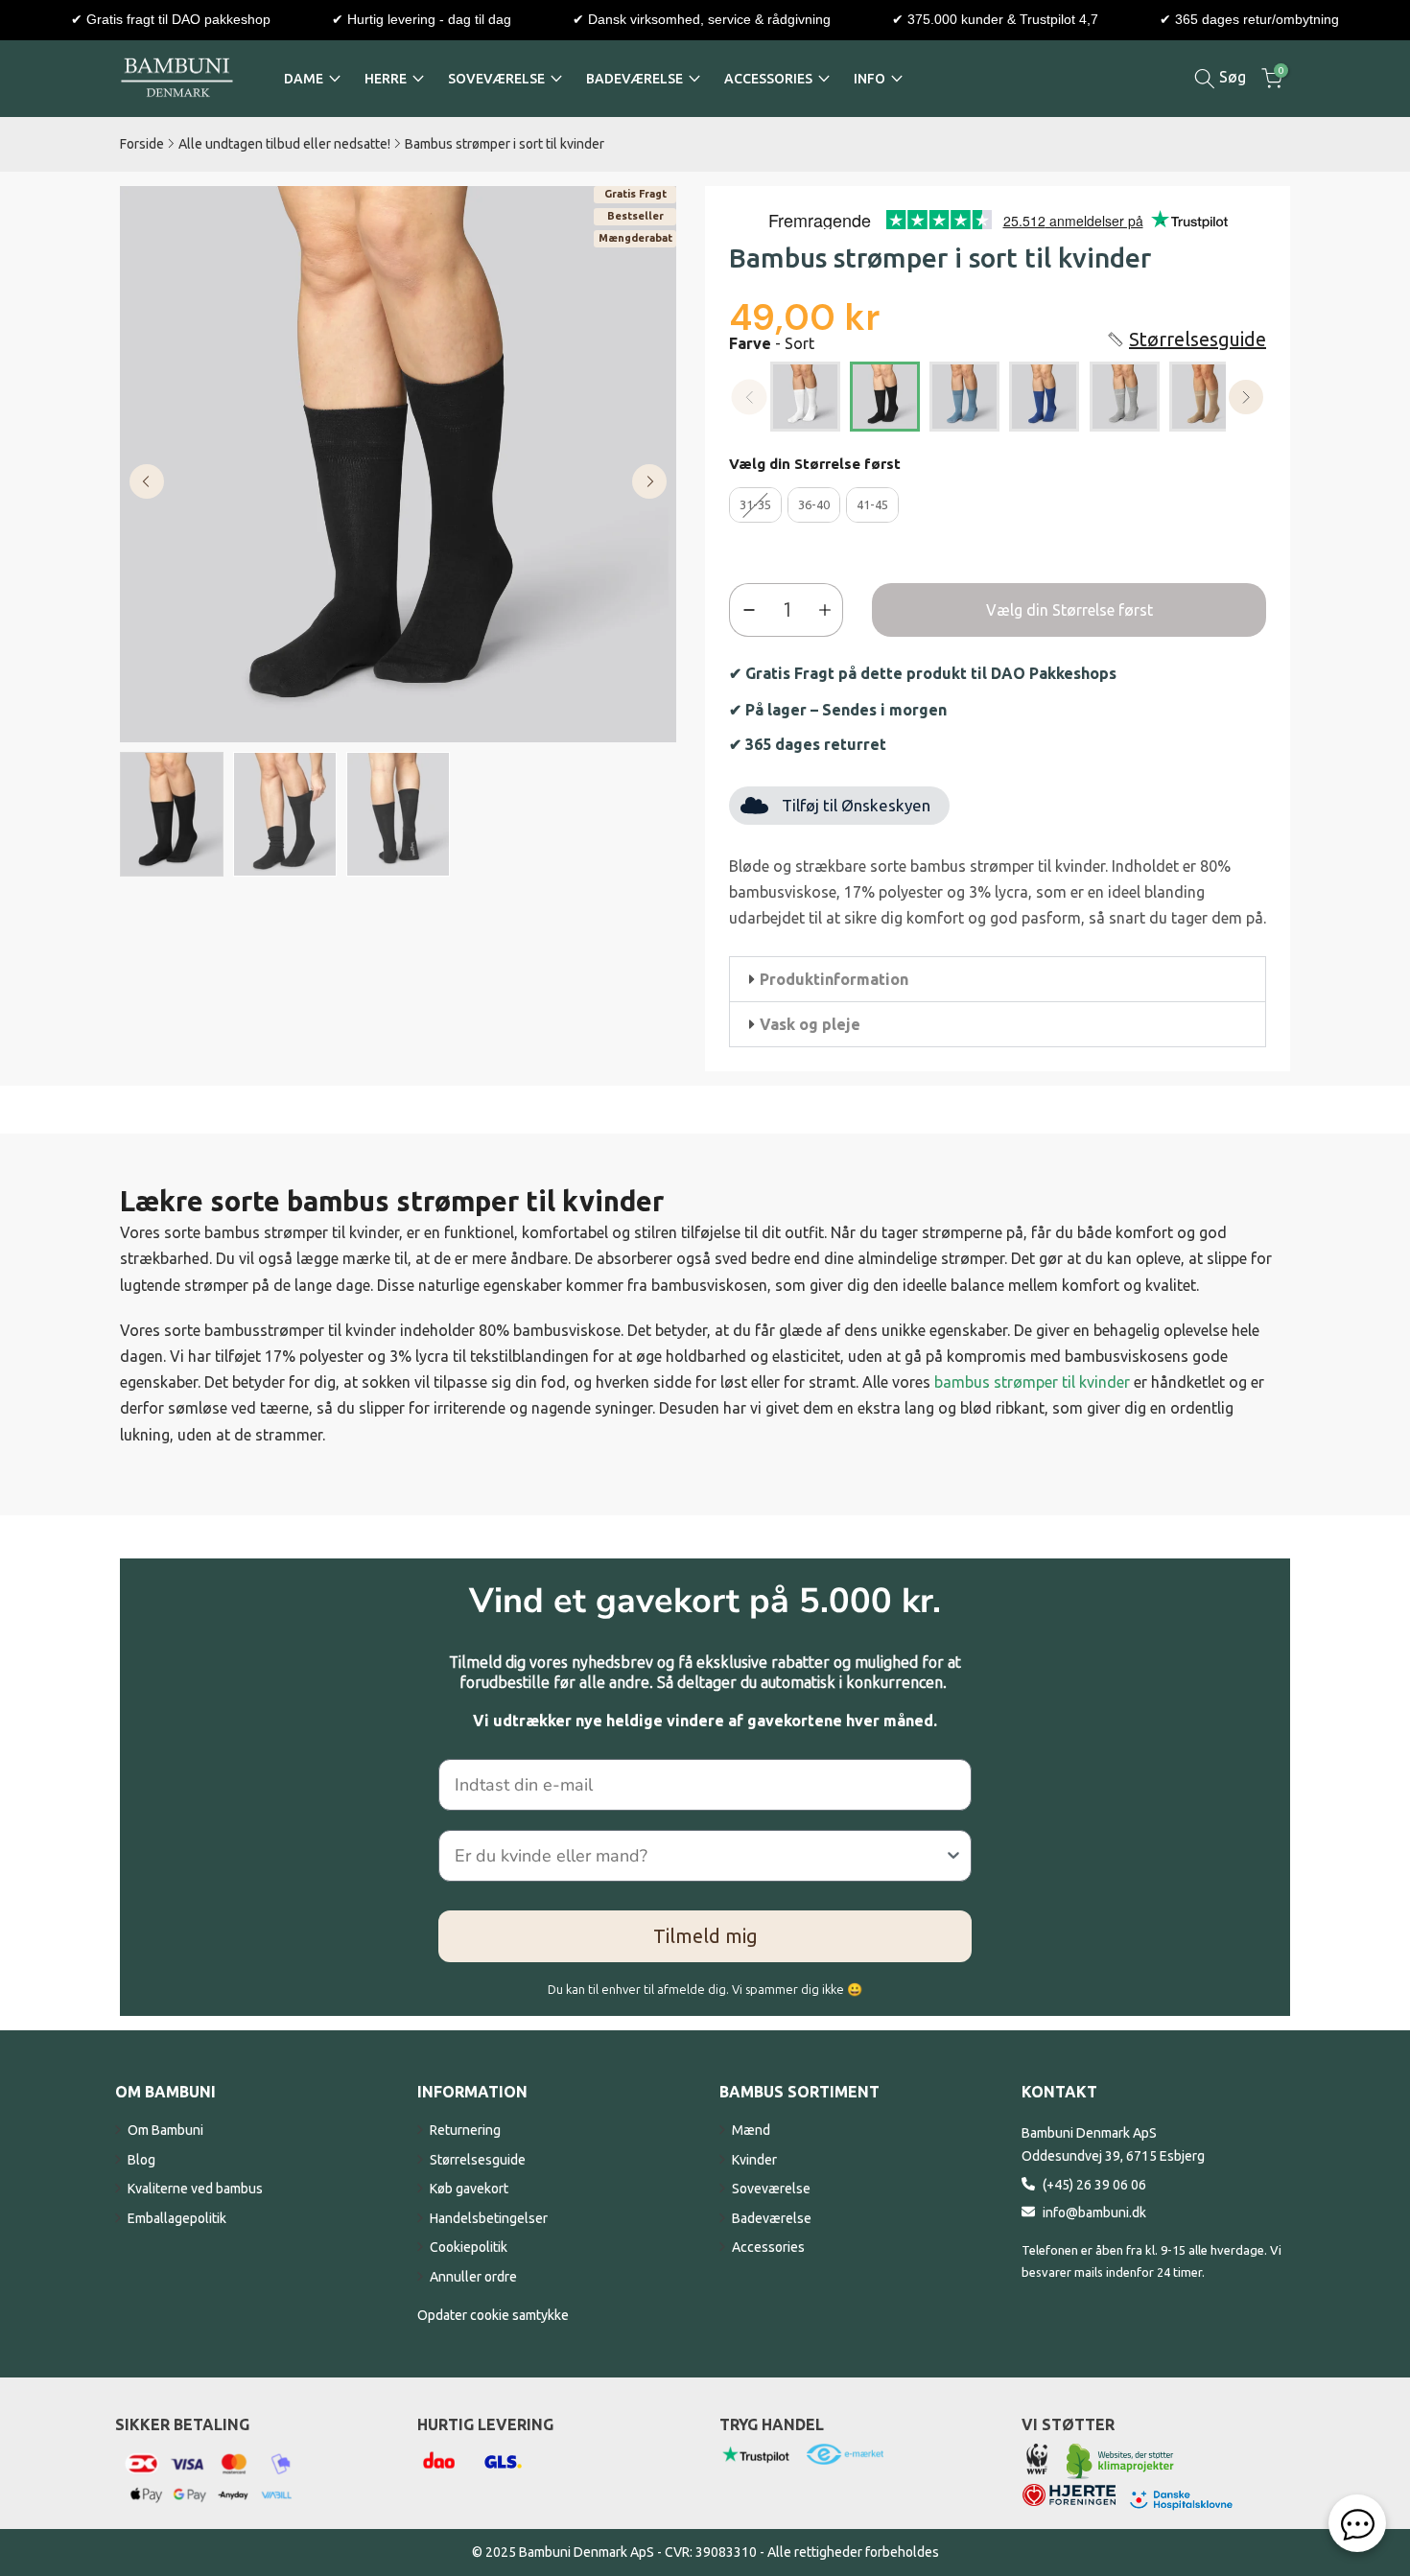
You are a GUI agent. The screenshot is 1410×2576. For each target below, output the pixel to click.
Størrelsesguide (478, 2160)
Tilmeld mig (705, 1936)
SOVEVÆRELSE (496, 79)
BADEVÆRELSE (634, 79)
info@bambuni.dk (1094, 2213)
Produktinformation (834, 979)
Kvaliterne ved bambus (195, 2189)
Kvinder (754, 2160)
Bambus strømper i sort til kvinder (505, 144)
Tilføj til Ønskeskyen (856, 805)
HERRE (386, 79)
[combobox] (699, 1856)
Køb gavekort (469, 2189)
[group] (172, 815)
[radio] (805, 397)
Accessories (768, 2247)
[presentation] (1246, 398)
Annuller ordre (473, 2277)
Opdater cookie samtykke (493, 2315)
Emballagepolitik (177, 2218)
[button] (1186, 339)
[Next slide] (649, 481)
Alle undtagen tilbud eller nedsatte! (284, 144)
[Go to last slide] (147, 481)
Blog (141, 2160)
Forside (142, 144)
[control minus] (745, 610)
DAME (304, 79)
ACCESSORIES (768, 79)
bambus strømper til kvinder (1032, 1382)
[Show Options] (953, 1856)
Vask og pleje (810, 1024)
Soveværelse (771, 2189)
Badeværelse (772, 2218)
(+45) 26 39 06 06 (1094, 2185)
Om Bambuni (165, 2130)
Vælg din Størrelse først (815, 464)
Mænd (751, 2130)
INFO (869, 79)
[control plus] (829, 610)
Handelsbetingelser (489, 2218)
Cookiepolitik (469, 2247)
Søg (1231, 77)
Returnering (465, 2130)
